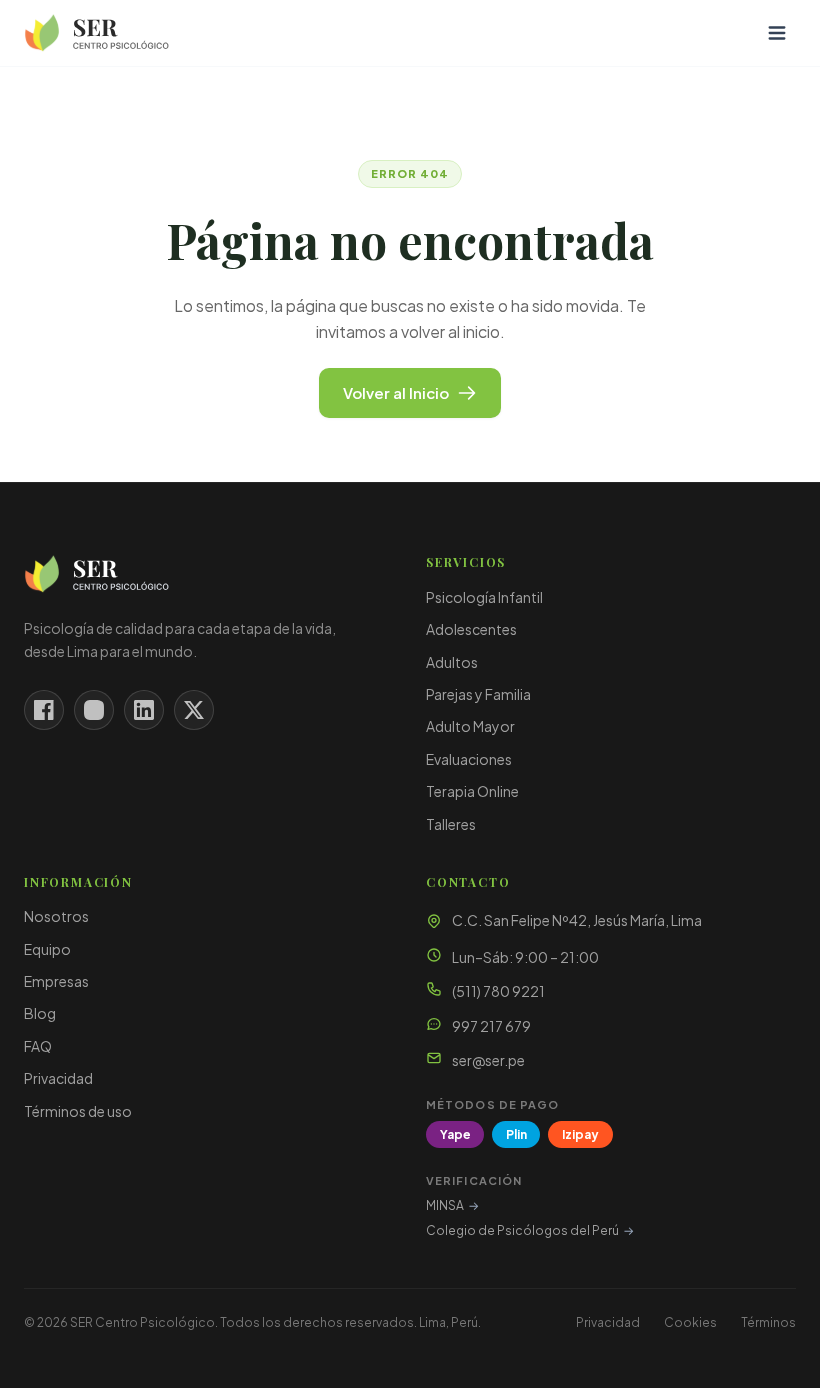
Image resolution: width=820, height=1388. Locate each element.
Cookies (690, 1322)
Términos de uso (78, 1111)
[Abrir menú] (777, 33)
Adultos (452, 662)
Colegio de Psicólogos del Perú (530, 1230)
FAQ (38, 1046)
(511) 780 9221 (498, 991)
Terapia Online (472, 791)
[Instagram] (94, 710)
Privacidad (58, 1078)
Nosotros (56, 916)
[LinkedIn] (144, 710)
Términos (768, 1322)
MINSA (452, 1205)
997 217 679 (491, 1026)
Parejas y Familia (478, 694)
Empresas (56, 981)
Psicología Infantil (484, 597)
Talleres (451, 824)
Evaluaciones (469, 759)
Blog (40, 1013)
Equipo (47, 949)
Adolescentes (471, 629)
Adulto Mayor (470, 726)
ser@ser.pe (488, 1060)
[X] (194, 710)
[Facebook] (44, 710)
